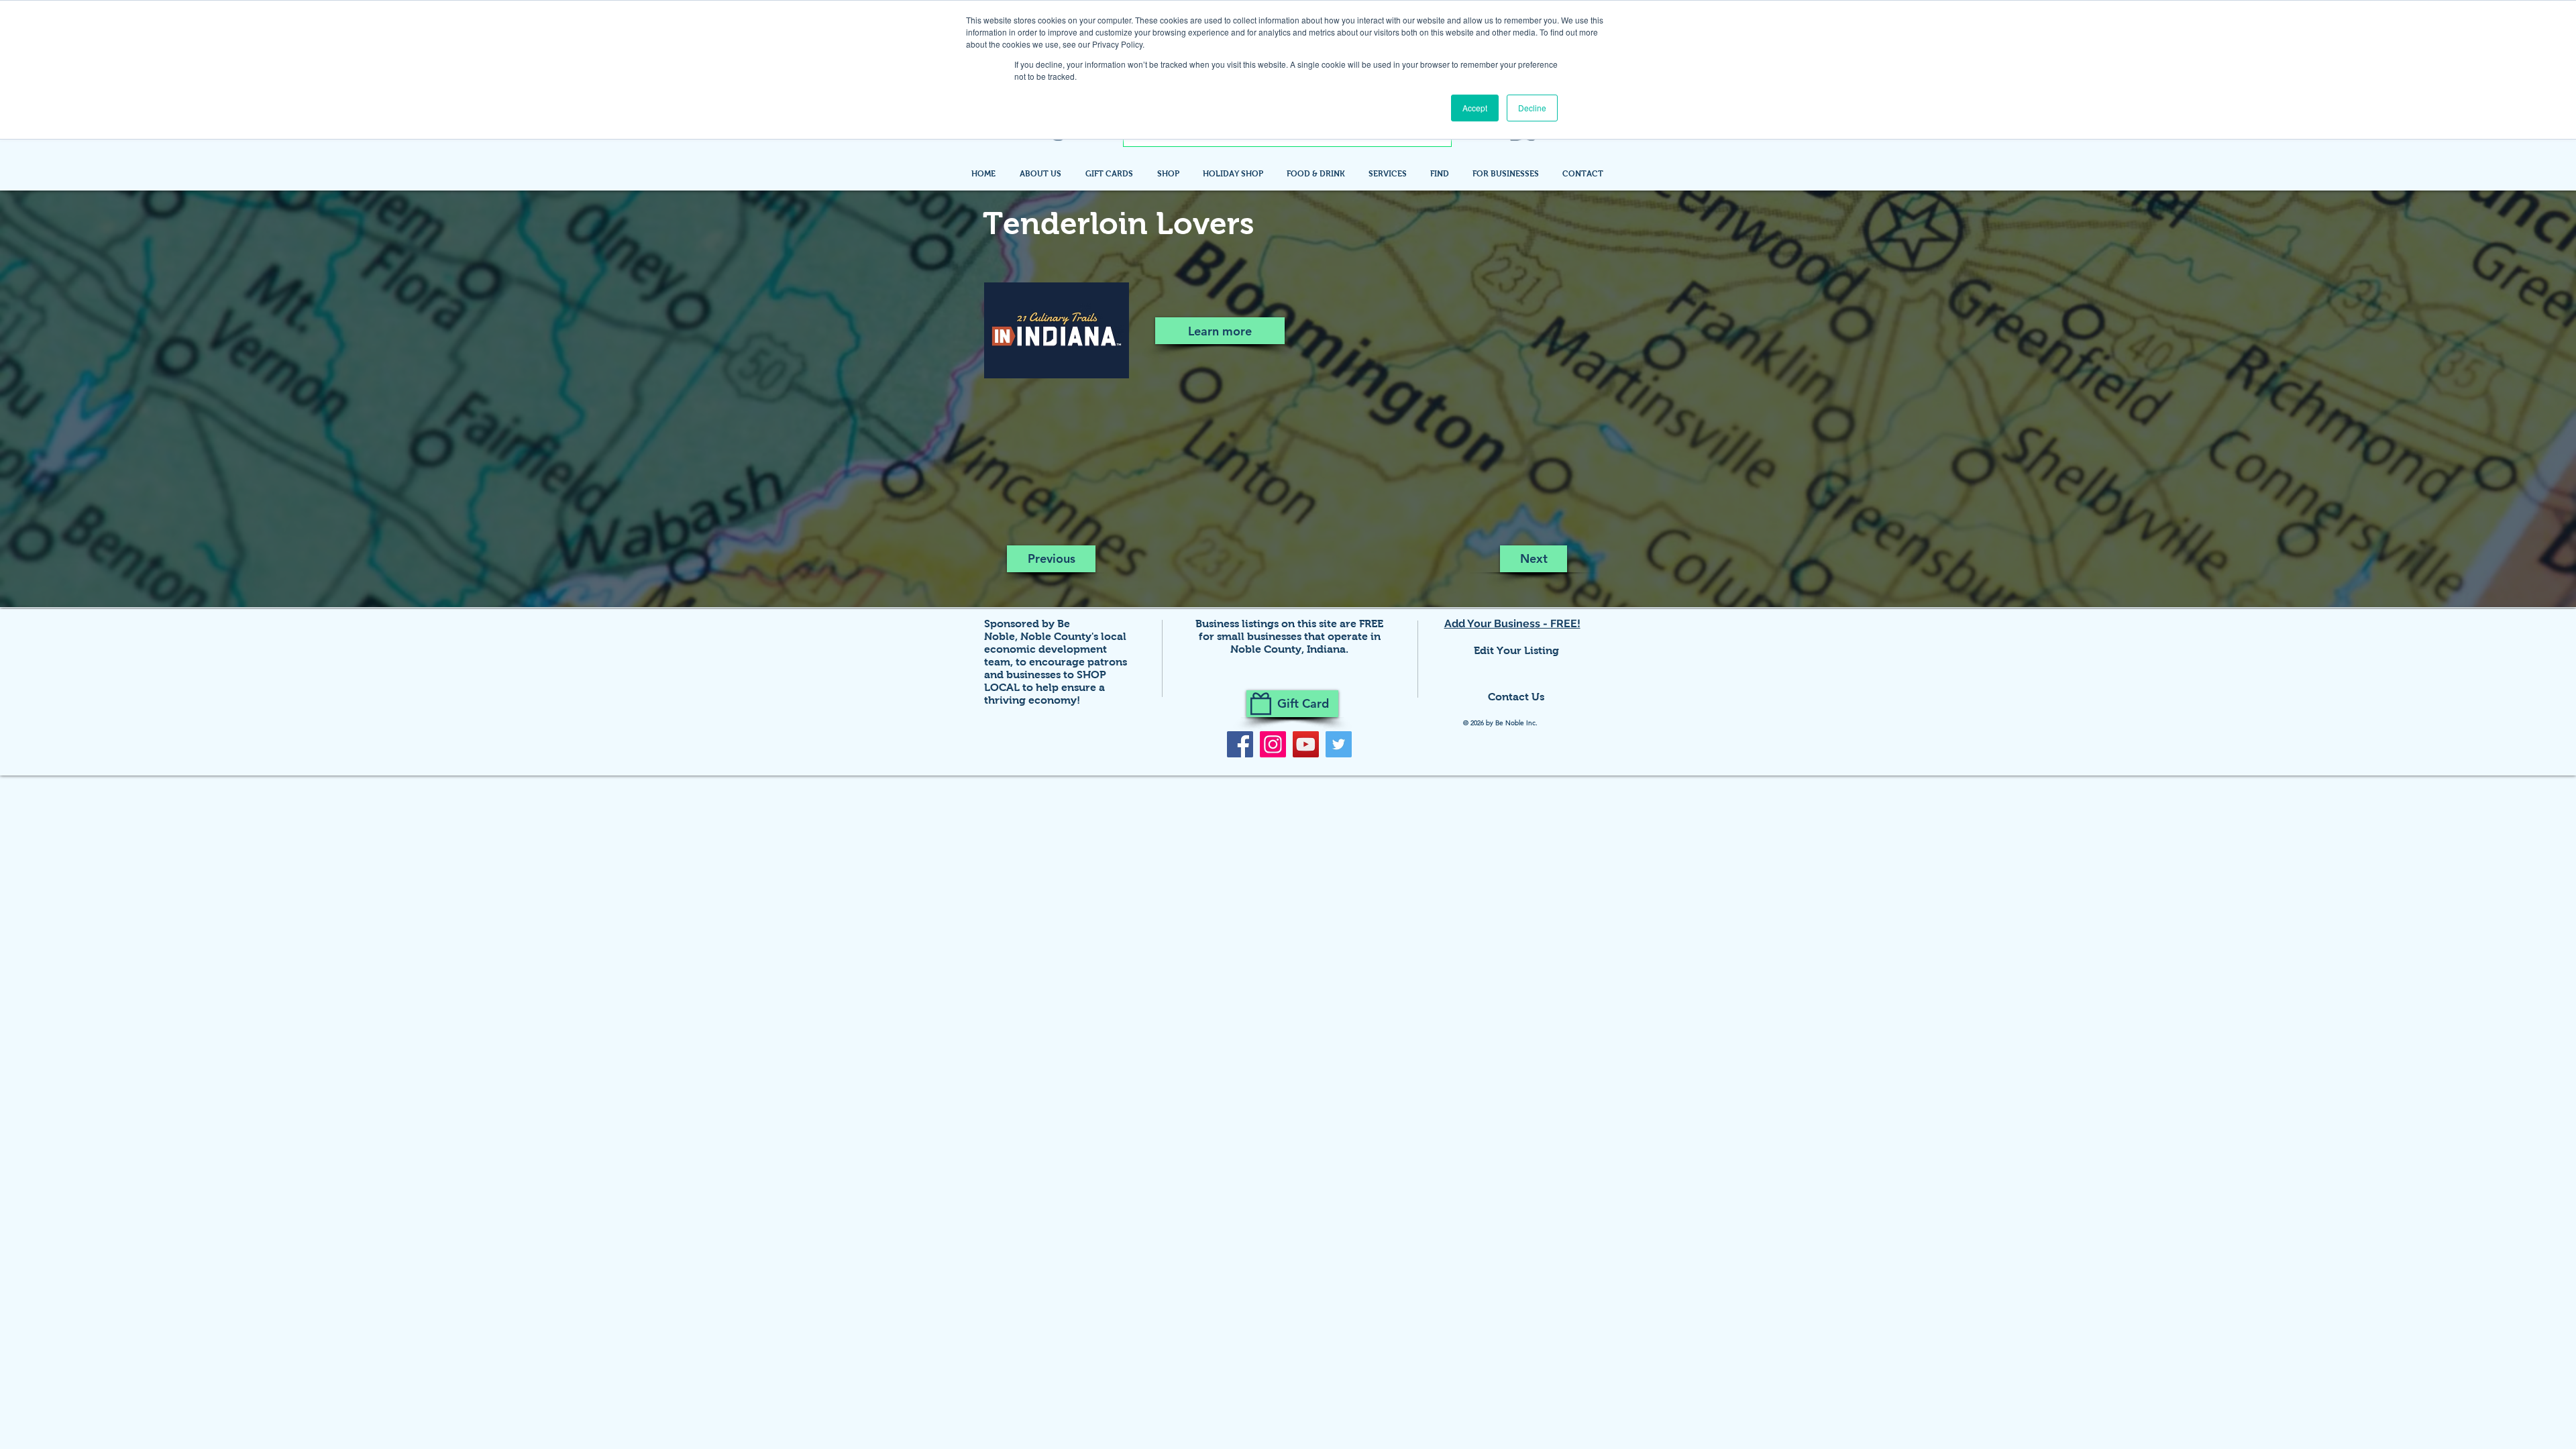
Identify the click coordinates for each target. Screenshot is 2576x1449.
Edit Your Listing (1516, 650)
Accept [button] (1475, 108)
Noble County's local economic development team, (1055, 649)
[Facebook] (1240, 744)
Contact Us (1516, 697)
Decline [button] (1532, 108)
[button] (1441, 174)
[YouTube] (1306, 744)
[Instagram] (1273, 744)
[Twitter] (1339, 744)
